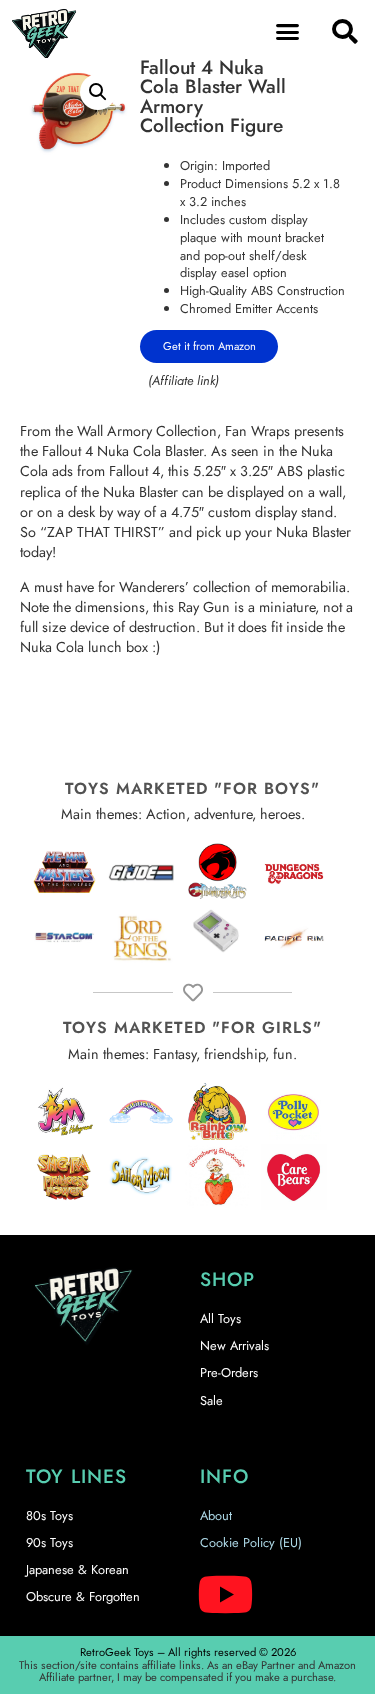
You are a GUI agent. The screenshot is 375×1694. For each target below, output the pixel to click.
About (216, 1515)
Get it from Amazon (209, 346)
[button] (287, 32)
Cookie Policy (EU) (251, 1542)
